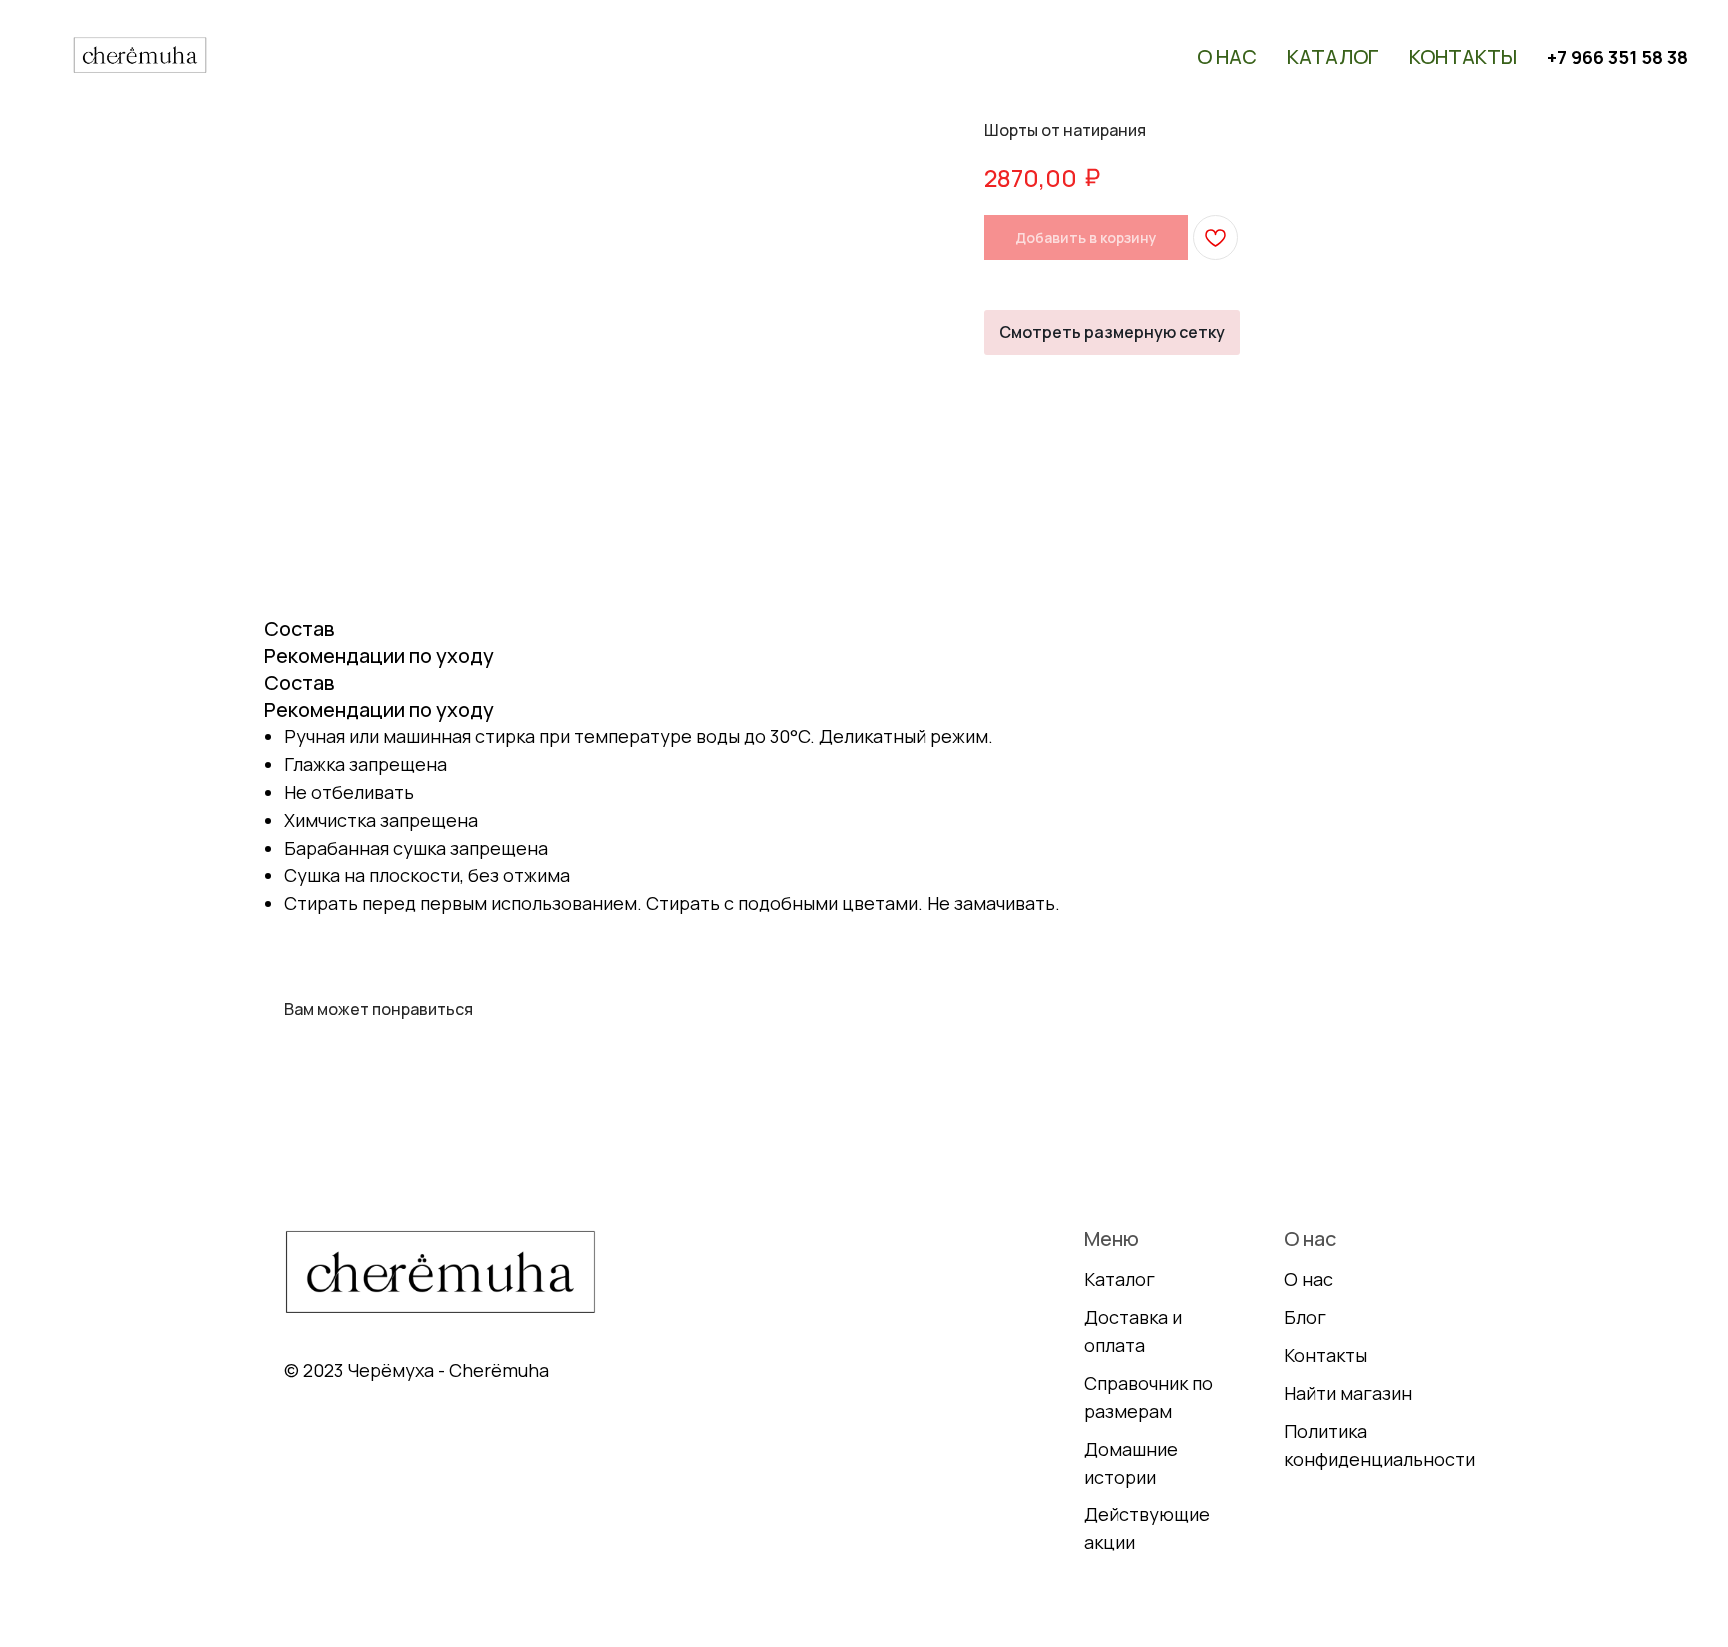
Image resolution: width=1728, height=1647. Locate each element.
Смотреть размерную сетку (1112, 332)
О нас (1227, 56)
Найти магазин (1348, 1393)
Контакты (1463, 56)
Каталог (1333, 56)
